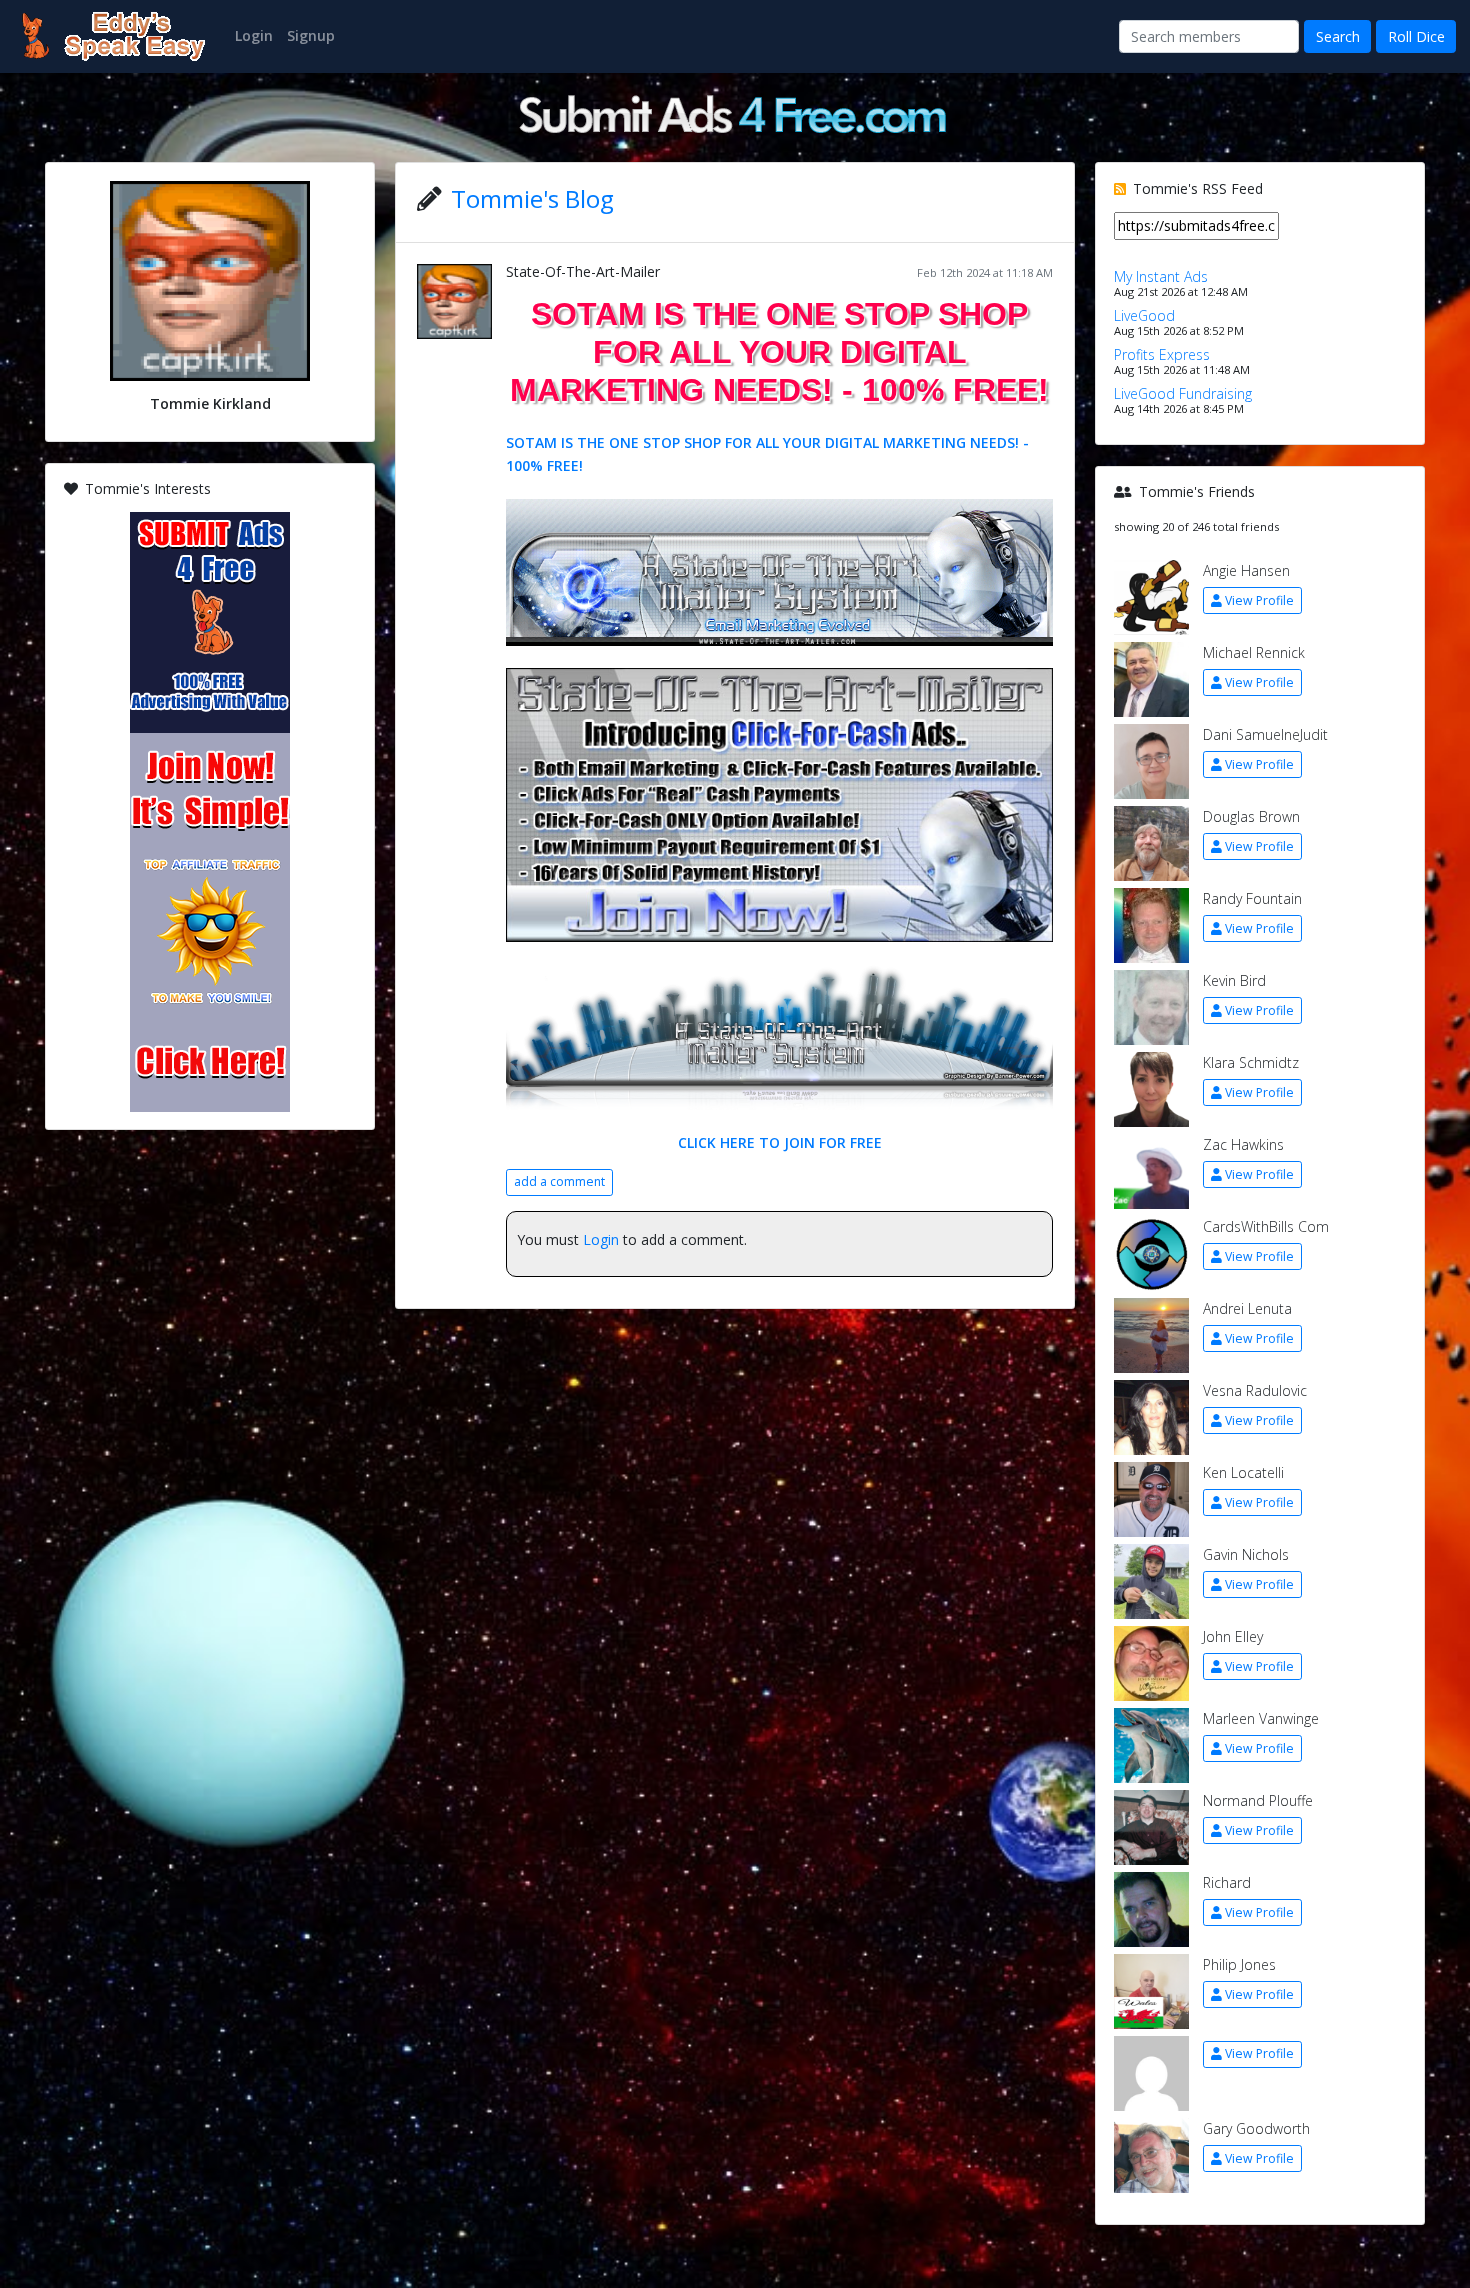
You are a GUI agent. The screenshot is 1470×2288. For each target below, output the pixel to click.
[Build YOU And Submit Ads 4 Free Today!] (735, 112)
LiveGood (1144, 315)
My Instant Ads (1161, 276)
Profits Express (1162, 354)
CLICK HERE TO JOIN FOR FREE (780, 1142)
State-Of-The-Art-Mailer (583, 271)
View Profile (1259, 600)
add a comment (559, 1181)
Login (601, 1239)
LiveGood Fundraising (1183, 393)
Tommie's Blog (532, 198)
